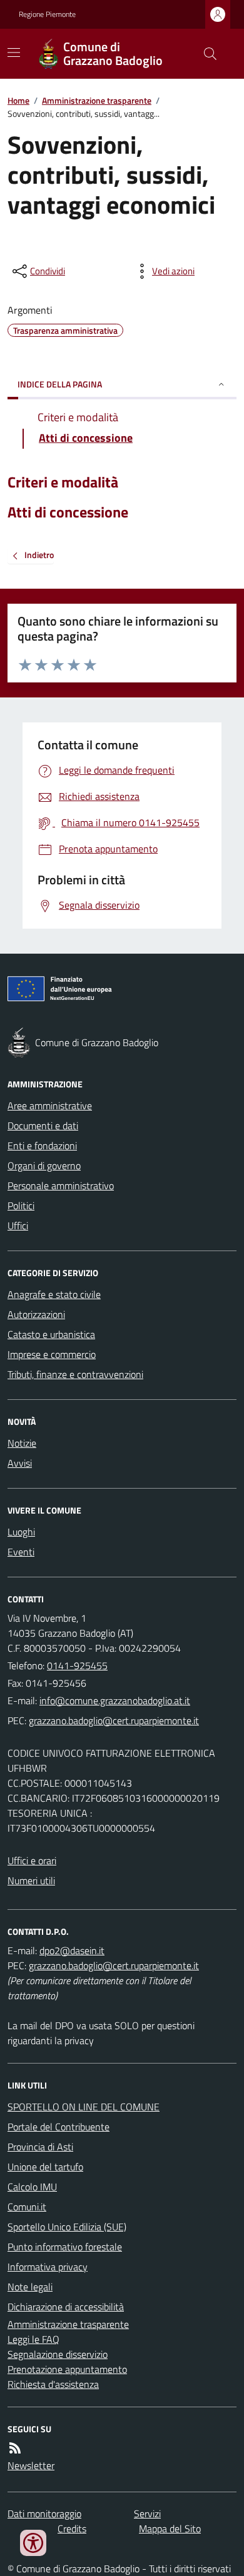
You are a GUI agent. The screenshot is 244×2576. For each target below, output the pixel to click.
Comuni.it (27, 2207)
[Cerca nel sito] (205, 54)
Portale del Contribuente (58, 2127)
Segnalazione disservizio (58, 2354)
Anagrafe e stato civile (54, 1294)
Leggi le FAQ (33, 2339)
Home (18, 100)
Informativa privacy (48, 2267)
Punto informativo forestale (65, 2247)
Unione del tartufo (45, 2167)
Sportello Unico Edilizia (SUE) (67, 2227)
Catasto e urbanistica (51, 1334)
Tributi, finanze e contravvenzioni (75, 1374)
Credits (72, 2529)
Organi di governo (44, 1166)
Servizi (147, 2514)
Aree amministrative (50, 1106)
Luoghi (21, 1532)
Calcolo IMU (32, 2187)
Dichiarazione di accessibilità (66, 2307)
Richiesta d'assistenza (53, 2384)
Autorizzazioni (36, 1314)
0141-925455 (77, 1665)
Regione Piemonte (47, 14)
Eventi (21, 1552)
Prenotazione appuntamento (67, 2369)
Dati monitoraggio (44, 2514)
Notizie (22, 1443)
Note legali (30, 2287)
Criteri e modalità (63, 482)
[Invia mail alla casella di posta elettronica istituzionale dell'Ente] (115, 1700)
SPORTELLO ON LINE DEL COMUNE (84, 2107)
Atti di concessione (68, 512)
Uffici (18, 1226)
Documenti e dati (43, 1126)
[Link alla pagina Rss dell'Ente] (15, 2448)
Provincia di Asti (40, 2147)
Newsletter (31, 2465)
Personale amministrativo (61, 1186)
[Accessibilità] (33, 2543)
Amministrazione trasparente (97, 100)
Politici (21, 1206)
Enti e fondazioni (42, 1146)
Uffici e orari (32, 1860)
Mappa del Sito (170, 2529)
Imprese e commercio (52, 1354)
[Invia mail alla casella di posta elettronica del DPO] (72, 1950)
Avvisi (20, 1463)
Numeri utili (31, 1880)
